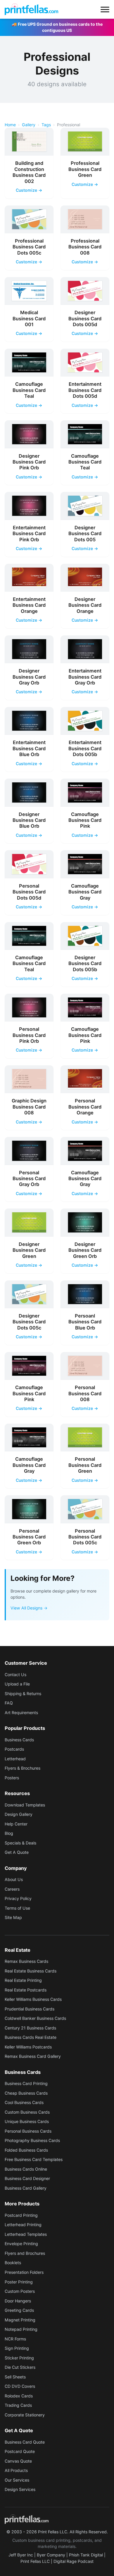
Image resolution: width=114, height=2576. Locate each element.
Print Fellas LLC (35, 2561)
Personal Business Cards (28, 2131)
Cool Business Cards (24, 2102)
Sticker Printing (19, 2358)
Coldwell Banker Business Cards (35, 2018)
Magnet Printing (20, 2320)
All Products (16, 2470)
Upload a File (17, 1684)
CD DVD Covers (20, 2386)
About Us (14, 1879)
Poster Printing (19, 2282)
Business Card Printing (26, 2083)
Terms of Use (17, 1908)
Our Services (17, 2480)
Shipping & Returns (23, 1694)
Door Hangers (18, 2301)
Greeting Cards (19, 2310)
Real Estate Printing (23, 1980)
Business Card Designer (27, 2178)
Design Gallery (19, 1814)
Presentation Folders (24, 2272)
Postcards (14, 1749)
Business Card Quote (25, 2442)
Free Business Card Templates (34, 2159)
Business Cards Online (26, 2169)
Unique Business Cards (27, 2121)
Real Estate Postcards (26, 1990)
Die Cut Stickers (20, 2367)
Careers (12, 1889)
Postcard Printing (21, 2215)
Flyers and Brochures (25, 2253)
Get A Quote (17, 1852)
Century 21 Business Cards (30, 2028)
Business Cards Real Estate (31, 2037)
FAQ (9, 1703)
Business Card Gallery (26, 2188)
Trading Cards (18, 2405)
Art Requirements (21, 1713)
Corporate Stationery (25, 2415)
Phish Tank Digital (86, 2555)
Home (10, 125)
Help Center (16, 1824)
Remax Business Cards (26, 1961)
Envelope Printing (21, 2244)
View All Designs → (29, 1608)
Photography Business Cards (32, 2140)
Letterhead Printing (23, 2225)
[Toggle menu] (105, 9)
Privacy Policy (18, 1898)
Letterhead (15, 1759)
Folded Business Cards (26, 2150)
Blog (9, 1833)
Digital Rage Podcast (74, 2561)
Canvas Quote (18, 2461)
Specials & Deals (20, 1843)
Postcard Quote (20, 2451)
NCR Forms (15, 2339)
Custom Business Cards (27, 2112)
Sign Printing (17, 2348)
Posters (12, 1778)
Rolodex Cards (19, 2396)
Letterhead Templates (26, 2234)
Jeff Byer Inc (21, 2555)
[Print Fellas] (31, 9)
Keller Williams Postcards (28, 2047)
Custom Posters (20, 2291)
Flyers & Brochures (23, 1768)
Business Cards (19, 1740)
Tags (46, 125)
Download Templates (25, 1805)
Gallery (29, 125)
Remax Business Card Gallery (33, 2056)
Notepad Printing (21, 2329)
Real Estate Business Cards (31, 1971)
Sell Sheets (15, 2377)
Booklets (13, 2263)
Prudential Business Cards (30, 2009)
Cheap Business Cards (26, 2093)
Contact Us (15, 1675)
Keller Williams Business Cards (33, 1999)
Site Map (13, 1917)
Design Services (20, 2489)
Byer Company (51, 2555)
